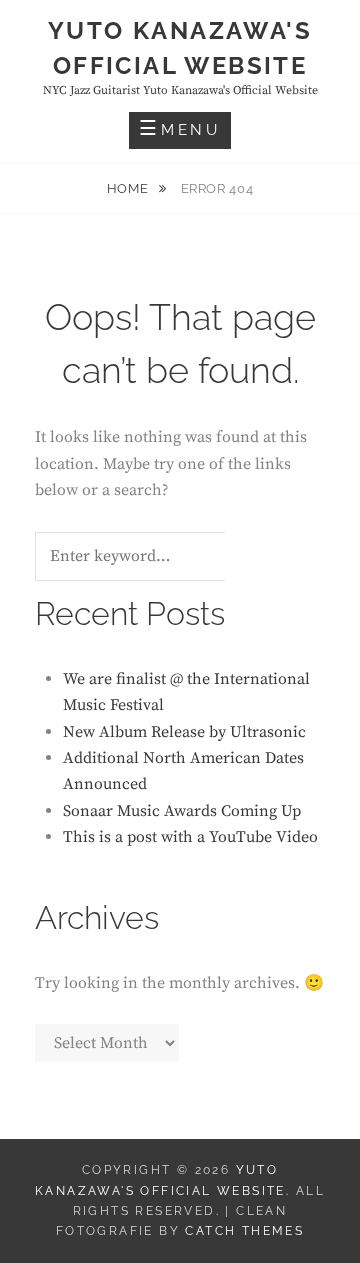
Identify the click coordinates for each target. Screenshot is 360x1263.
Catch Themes (244, 1231)
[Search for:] (155, 557)
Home (129, 188)
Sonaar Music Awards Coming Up (182, 811)
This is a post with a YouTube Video (190, 837)
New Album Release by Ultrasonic (184, 732)
